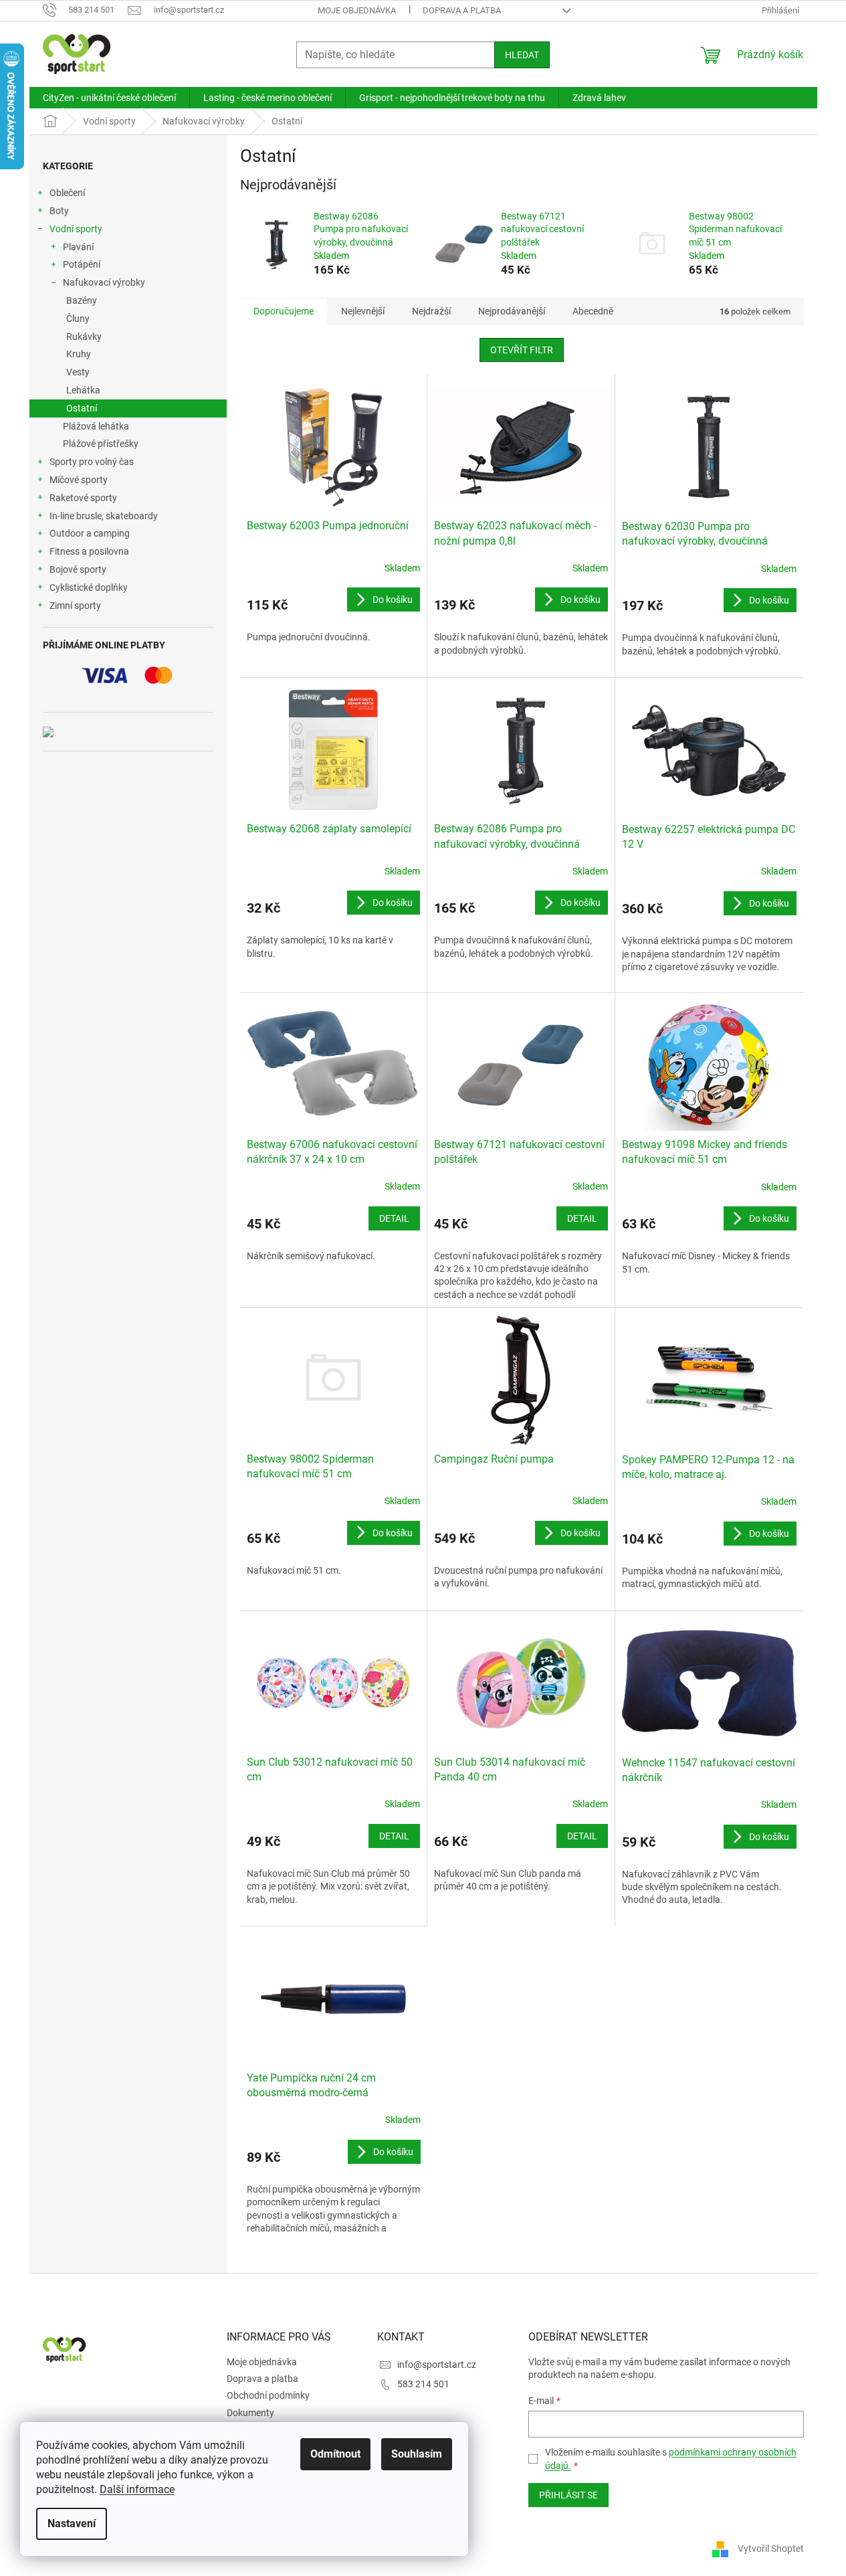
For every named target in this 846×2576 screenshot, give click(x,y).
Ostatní (82, 408)
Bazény (82, 300)
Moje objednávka (357, 10)
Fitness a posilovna (89, 551)
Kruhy (79, 354)
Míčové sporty (79, 480)
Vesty (78, 372)
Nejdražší (431, 311)
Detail (394, 1218)
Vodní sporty (76, 229)
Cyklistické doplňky (89, 587)
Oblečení (67, 193)
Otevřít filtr (522, 350)
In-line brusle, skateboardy (104, 516)
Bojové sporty (78, 569)
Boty (59, 211)
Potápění (82, 264)
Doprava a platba (462, 10)
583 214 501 (423, 2384)
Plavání (78, 247)
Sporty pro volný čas (92, 462)
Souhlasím (417, 2454)
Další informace (137, 2489)
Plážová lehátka (96, 426)
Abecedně (593, 311)
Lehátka (83, 390)
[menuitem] (109, 98)
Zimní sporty (75, 606)
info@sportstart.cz (437, 2365)
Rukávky (84, 337)
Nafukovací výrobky (104, 282)
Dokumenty (250, 2413)
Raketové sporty (83, 498)
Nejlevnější (363, 311)
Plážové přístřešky (101, 444)
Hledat (522, 55)
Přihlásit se (568, 2495)
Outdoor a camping (90, 533)
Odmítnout (335, 2454)
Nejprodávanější (512, 311)
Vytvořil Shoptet (771, 2548)
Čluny (78, 318)
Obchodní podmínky (268, 2395)
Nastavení (72, 2523)
